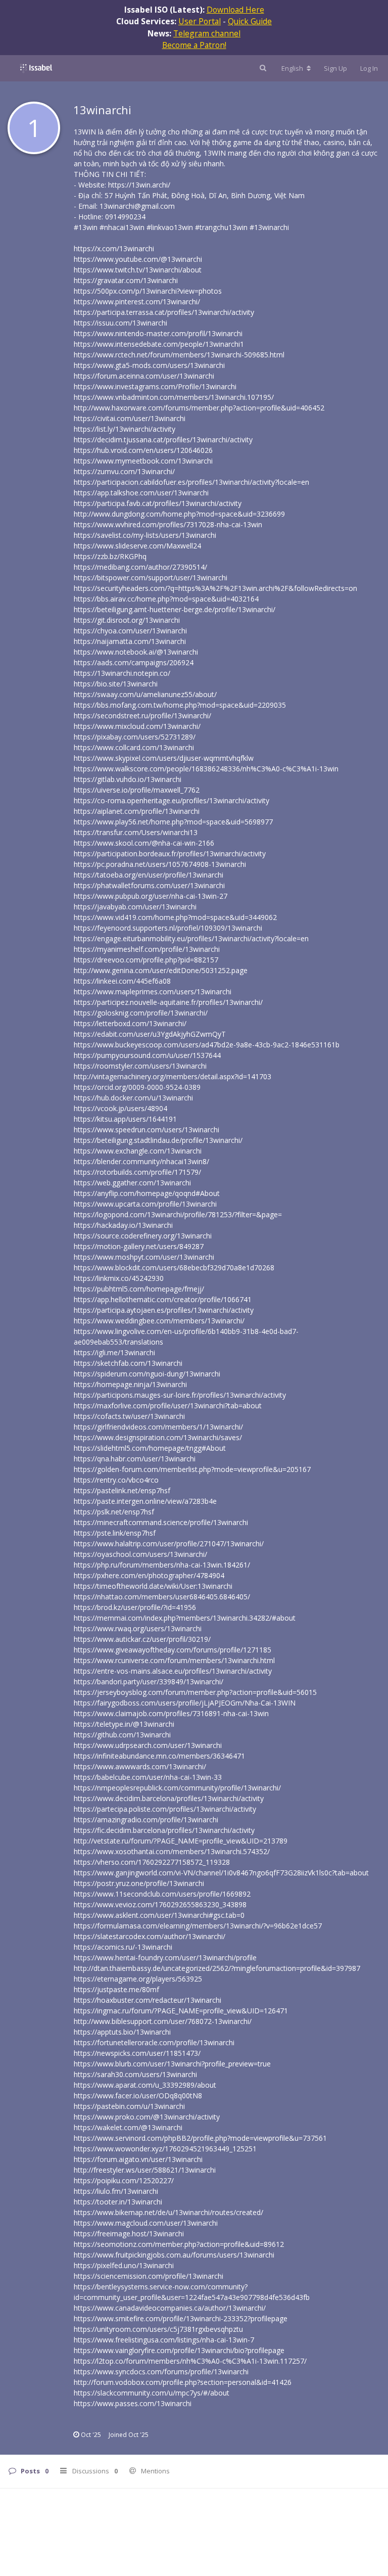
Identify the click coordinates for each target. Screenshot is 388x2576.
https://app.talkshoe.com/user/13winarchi (141, 493)
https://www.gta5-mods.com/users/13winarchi (149, 365)
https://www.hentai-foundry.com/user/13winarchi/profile (165, 1958)
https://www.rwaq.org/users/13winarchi (138, 1628)
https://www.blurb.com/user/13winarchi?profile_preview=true (172, 2064)
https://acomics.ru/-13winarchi (123, 1947)
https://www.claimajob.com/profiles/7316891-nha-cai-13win (171, 1713)
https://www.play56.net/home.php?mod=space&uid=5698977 (173, 822)
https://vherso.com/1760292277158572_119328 (152, 1862)
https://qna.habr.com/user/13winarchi (135, 1459)
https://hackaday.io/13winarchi (123, 1225)
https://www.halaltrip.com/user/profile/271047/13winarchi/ (169, 1544)
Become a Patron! (194, 45)
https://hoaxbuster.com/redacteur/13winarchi (148, 2000)
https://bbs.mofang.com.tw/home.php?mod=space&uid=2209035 (180, 705)
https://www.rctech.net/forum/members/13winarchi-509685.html (179, 355)
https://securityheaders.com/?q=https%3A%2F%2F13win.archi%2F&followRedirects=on (215, 588)
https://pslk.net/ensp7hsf (114, 1512)
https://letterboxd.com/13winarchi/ (130, 1023)
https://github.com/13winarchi (122, 1735)
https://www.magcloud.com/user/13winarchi (146, 2223)
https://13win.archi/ (139, 185)
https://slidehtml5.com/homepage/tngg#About (150, 1448)
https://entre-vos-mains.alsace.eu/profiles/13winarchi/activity (173, 1671)
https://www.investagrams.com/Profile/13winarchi (155, 386)
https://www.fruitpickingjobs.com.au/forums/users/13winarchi (174, 2255)
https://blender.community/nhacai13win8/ (141, 1161)
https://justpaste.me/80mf (116, 1989)
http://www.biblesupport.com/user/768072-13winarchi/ (163, 2021)
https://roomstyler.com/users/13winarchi (140, 1066)
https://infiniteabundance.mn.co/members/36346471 (159, 1756)
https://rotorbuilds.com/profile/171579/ (137, 1172)
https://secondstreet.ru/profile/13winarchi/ (142, 716)
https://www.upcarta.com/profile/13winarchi (145, 1204)
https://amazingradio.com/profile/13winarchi (146, 1820)
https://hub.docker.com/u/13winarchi (133, 1098)
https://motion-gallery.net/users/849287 (139, 1246)
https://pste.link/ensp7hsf (115, 1533)
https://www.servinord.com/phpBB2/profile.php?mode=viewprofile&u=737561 (200, 2138)
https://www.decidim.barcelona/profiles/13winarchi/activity (169, 1798)
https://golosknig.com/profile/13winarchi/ (141, 1013)
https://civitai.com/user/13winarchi (130, 418)
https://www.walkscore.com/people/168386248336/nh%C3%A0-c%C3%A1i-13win (206, 769)
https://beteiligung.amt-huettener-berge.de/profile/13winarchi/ (175, 609)
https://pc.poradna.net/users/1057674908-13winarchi (160, 864)
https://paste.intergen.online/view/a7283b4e (145, 1501)
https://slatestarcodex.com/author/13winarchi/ (150, 1936)
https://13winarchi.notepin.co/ (122, 673)
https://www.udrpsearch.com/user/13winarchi (148, 1745)
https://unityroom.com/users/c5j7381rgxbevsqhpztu (158, 2329)
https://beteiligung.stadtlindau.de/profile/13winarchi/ (158, 1140)
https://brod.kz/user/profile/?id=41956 (135, 1607)
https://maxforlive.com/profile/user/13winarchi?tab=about (168, 1406)
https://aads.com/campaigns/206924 (134, 662)
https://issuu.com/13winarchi (120, 323)
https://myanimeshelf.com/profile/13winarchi (147, 949)
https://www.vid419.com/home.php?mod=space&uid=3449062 (175, 917)
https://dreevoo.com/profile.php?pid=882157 (146, 960)
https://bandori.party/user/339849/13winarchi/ (149, 1682)
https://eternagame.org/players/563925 (138, 1979)
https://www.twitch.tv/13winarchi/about (138, 270)
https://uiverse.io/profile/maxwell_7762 (137, 790)
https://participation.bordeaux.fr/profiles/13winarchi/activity (170, 854)
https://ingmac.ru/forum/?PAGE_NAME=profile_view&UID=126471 (181, 2011)
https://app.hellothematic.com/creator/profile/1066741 (163, 1299)
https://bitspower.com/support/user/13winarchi (151, 578)
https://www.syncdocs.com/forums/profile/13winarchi (161, 2372)
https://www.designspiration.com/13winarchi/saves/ (158, 1437)
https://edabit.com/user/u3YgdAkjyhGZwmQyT (150, 1034)
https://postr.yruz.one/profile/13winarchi (139, 1883)
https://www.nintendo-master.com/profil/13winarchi (158, 333)
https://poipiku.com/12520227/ (124, 2180)
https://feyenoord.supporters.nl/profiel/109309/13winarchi (168, 928)
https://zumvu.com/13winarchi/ (124, 471)
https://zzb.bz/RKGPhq (110, 556)
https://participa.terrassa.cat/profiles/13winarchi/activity (164, 312)
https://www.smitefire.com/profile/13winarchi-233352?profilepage (181, 2318)
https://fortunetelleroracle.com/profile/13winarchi (154, 2042)
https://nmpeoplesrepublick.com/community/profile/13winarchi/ (177, 1788)
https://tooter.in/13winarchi (118, 2202)
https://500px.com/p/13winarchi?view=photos (148, 291)
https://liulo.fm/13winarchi (116, 2191)
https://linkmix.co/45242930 (119, 1278)
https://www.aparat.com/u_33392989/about (145, 2085)
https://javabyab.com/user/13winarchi (135, 907)
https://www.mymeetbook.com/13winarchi (143, 461)
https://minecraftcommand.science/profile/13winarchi (161, 1522)
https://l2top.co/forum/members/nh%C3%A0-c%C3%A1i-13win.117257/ (190, 2361)
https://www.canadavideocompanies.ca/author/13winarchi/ (170, 2308)
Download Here (235, 10)
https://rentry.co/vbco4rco (116, 1480)
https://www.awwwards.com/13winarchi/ (140, 1766)
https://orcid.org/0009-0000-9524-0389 (137, 1087)
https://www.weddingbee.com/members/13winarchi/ (159, 1321)
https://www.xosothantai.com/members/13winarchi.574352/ (172, 1851)
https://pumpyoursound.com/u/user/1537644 (147, 1055)
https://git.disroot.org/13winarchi (127, 620)
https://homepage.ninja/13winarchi (130, 1384)
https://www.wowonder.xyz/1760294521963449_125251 (165, 2149)
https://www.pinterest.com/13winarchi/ (137, 302)
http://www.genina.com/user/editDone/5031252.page (161, 970)
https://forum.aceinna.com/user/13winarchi (144, 376)
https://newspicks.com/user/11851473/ (137, 2053)
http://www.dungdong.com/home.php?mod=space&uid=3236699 (179, 514)
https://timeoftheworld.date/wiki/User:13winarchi (153, 1586)
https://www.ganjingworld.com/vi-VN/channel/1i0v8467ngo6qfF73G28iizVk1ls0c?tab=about (221, 1873)
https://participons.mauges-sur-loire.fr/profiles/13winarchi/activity (180, 1395)
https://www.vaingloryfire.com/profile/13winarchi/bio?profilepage (179, 2350)
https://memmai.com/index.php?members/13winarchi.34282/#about (185, 1618)
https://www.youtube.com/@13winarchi (138, 259)
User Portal (200, 21)
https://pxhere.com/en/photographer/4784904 (149, 1575)
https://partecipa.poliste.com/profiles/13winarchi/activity (165, 1809)
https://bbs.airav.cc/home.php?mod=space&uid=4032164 (166, 599)
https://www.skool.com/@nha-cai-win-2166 (144, 843)
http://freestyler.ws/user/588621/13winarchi (145, 2170)
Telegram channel (207, 33)
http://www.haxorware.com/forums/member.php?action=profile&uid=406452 (199, 408)
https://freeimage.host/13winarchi (129, 2234)
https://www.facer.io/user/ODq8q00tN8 (138, 2096)
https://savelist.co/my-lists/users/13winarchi (145, 535)
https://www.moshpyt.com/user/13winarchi (144, 1257)
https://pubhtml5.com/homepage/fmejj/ (139, 1289)
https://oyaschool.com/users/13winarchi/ (140, 1554)
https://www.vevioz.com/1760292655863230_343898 (160, 1904)
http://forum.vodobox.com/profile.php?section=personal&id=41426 (183, 2382)
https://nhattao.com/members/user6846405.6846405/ (162, 1597)
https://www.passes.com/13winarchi (133, 2403)
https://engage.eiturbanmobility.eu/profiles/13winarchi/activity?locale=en (191, 938)
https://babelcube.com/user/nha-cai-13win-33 (148, 1777)
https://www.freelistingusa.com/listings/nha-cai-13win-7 (164, 2340)
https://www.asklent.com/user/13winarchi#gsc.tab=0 (159, 1915)
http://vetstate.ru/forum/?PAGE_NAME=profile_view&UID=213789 (181, 1841)
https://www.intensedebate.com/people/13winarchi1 (159, 344)
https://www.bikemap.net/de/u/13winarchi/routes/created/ (168, 2212)
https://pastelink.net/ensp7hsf (122, 1490)
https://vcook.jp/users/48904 (120, 1108)
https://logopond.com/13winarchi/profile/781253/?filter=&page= (178, 1214)
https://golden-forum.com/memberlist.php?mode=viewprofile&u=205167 (192, 1469)
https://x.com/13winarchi (114, 248)
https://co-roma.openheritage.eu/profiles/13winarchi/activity (172, 800)
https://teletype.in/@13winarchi (124, 1724)
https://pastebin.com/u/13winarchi (129, 2106)
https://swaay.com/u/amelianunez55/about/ (145, 694)
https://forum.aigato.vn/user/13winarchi (138, 2159)
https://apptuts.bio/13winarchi (122, 2032)
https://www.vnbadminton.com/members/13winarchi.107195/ (174, 397)
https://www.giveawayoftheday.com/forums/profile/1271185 (173, 1650)
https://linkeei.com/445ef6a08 (122, 981)
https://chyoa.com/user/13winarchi (130, 631)
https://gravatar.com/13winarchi (126, 280)
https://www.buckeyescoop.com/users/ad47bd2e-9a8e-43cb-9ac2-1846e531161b (207, 1045)
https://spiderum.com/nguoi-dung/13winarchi (147, 1374)
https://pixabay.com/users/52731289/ (135, 737)
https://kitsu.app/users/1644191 (125, 1119)
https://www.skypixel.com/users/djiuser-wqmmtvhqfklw (164, 758)
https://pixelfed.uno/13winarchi (124, 2265)
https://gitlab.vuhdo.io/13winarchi (128, 779)
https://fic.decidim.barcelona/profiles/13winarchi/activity (164, 1830)
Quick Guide (250, 21)
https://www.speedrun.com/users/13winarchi (147, 1130)
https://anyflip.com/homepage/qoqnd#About (147, 1193)
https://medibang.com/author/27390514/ (140, 567)
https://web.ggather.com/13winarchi (132, 1183)
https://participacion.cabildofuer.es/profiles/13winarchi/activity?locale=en (191, 482)
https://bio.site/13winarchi (116, 684)
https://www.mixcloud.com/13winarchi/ (137, 726)
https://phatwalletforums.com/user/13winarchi (149, 885)
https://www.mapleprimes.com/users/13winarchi (153, 992)
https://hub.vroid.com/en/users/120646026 (143, 450)
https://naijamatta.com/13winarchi (130, 641)
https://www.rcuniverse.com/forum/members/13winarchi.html (174, 1660)
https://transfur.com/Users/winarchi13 (136, 832)
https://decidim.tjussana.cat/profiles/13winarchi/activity (163, 440)
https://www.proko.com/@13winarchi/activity (147, 2117)
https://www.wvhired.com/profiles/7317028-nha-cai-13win (168, 524)
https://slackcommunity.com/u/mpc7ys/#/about (152, 2393)
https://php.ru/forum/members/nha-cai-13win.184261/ (162, 1565)
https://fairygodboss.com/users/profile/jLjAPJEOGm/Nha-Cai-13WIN (185, 1703)
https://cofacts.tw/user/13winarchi (129, 1416)
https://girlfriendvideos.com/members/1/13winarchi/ (158, 1427)
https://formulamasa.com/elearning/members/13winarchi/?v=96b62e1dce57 (198, 1926)
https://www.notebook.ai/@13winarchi (136, 652)
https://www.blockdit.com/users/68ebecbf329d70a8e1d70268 (174, 1268)
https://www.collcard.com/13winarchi (134, 747)
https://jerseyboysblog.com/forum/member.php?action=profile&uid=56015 (195, 1692)
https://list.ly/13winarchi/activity (125, 429)
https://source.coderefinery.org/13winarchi (143, 1236)
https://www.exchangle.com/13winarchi (138, 1151)
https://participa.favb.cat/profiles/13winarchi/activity (158, 503)
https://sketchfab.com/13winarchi (128, 1363)
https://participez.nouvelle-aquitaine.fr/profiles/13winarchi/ (168, 1002)
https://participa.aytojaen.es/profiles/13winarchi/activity (164, 1310)
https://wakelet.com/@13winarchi (128, 2127)
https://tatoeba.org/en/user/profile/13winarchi (149, 875)
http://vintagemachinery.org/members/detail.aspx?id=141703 (173, 1076)
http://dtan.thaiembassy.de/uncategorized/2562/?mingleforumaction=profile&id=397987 (217, 1968)
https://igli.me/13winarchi (114, 1352)
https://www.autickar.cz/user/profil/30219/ (142, 1639)
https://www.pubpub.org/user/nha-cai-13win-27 (151, 896)
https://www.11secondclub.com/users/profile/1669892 (162, 1894)
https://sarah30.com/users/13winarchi (135, 2074)
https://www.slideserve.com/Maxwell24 (137, 546)
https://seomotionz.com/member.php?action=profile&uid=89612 (179, 2244)
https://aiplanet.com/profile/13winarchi (137, 811)
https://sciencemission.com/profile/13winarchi (149, 2276)
